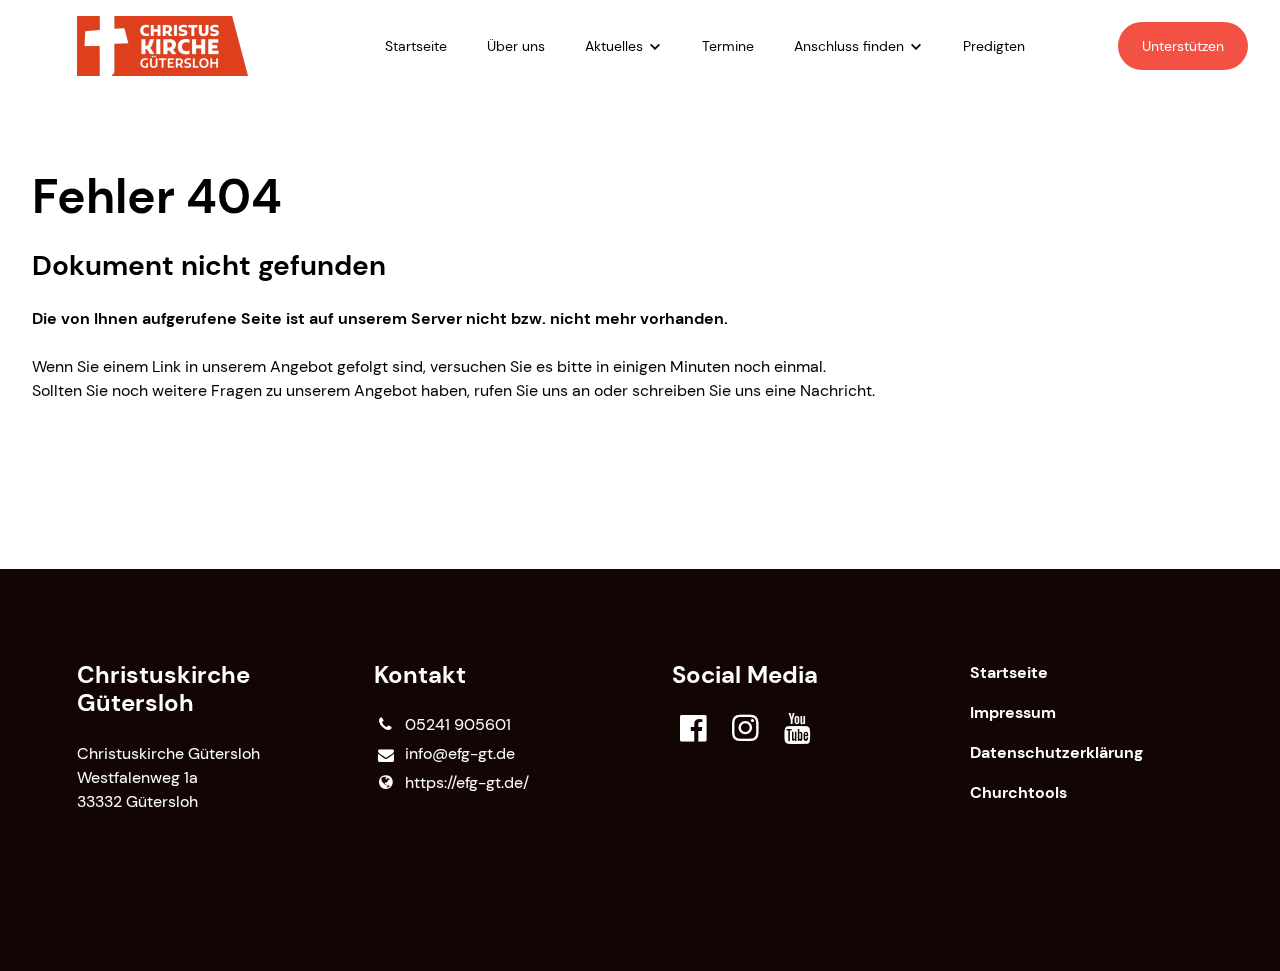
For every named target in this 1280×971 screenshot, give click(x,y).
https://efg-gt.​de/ (467, 782)
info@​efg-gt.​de (460, 753)
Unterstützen (1183, 46)
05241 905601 (458, 724)
